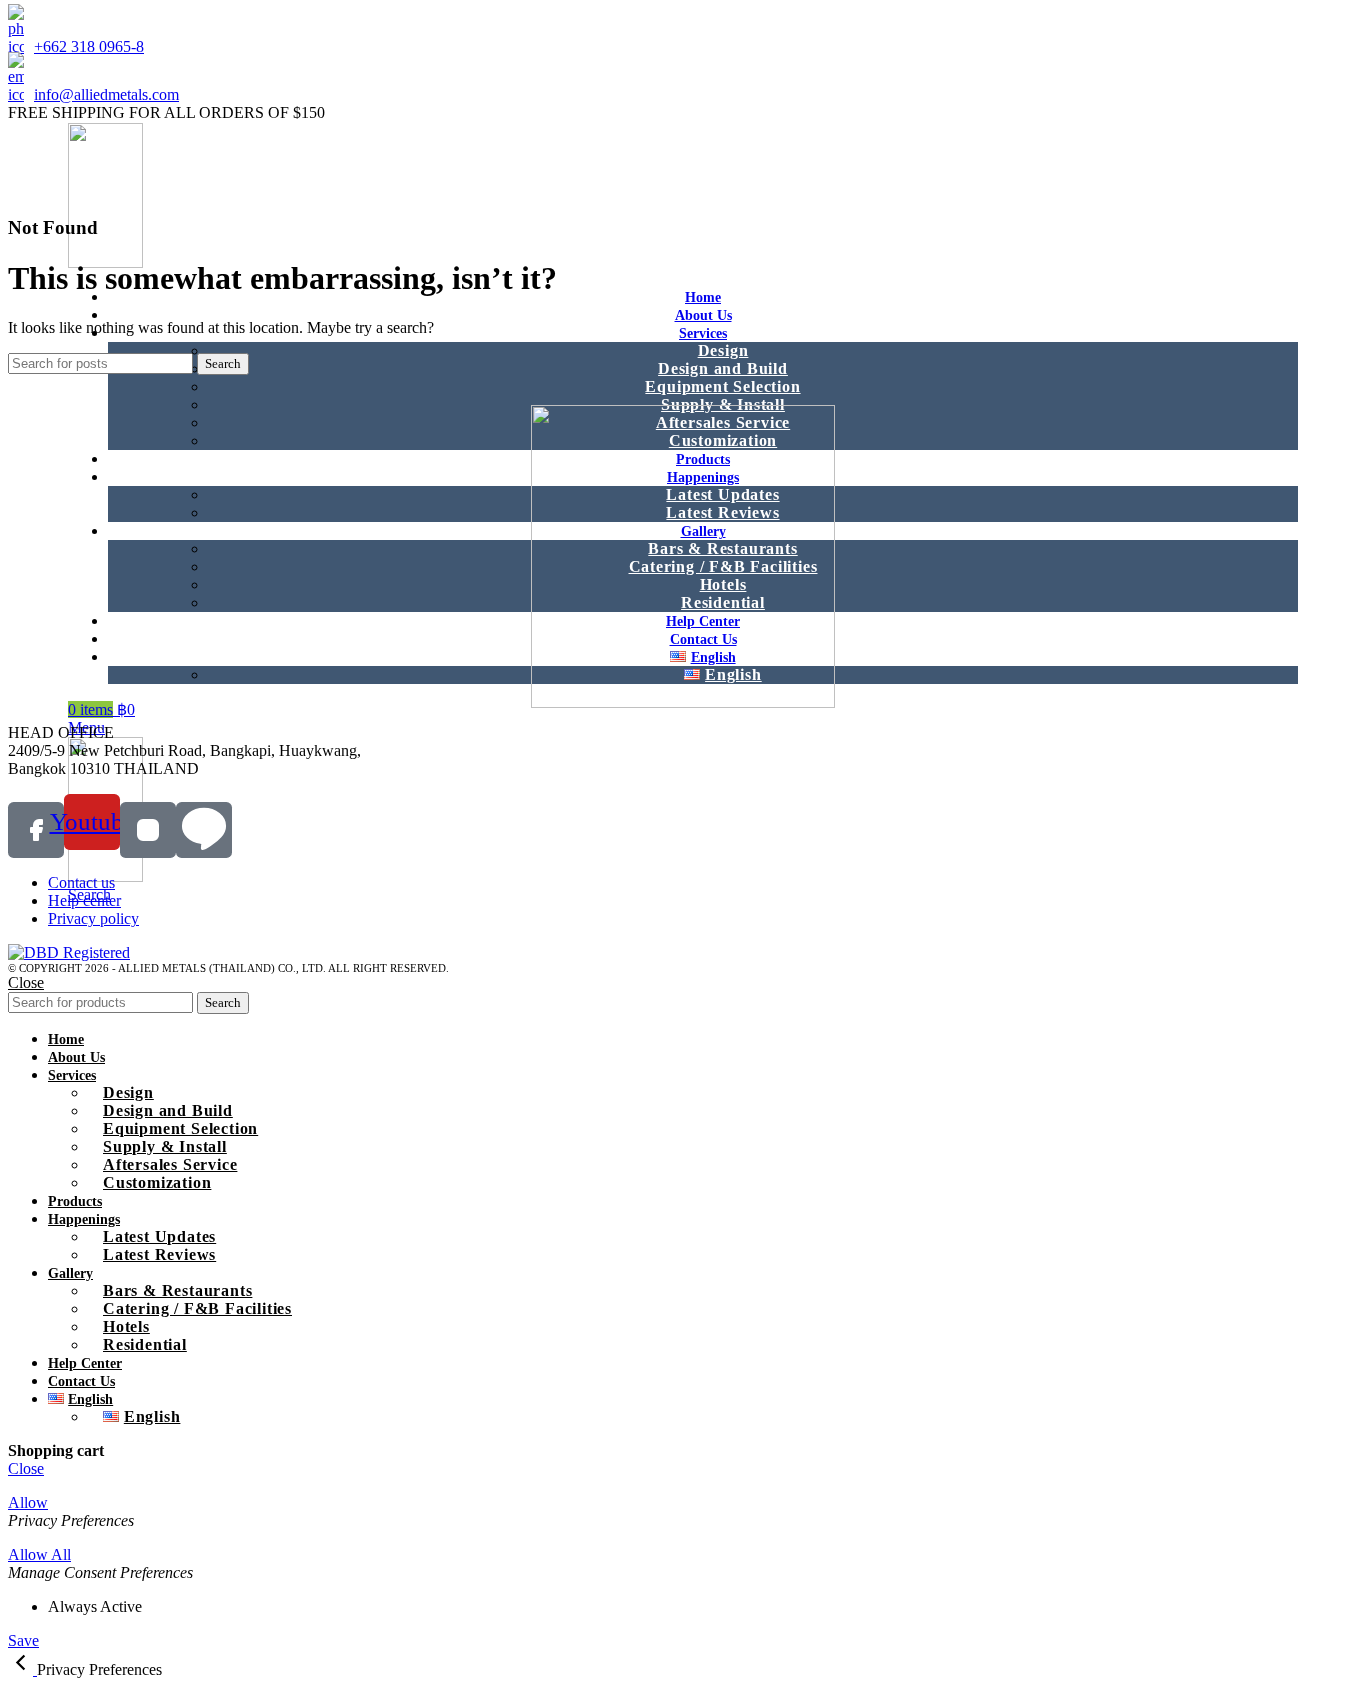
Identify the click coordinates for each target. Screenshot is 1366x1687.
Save (23, 1640)
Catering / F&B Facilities (197, 1308)
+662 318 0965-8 (89, 46)
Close (26, 982)
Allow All (39, 1554)
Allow (28, 1502)
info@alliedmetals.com (106, 94)
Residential (145, 1344)
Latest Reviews (159, 1254)
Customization (157, 1182)
